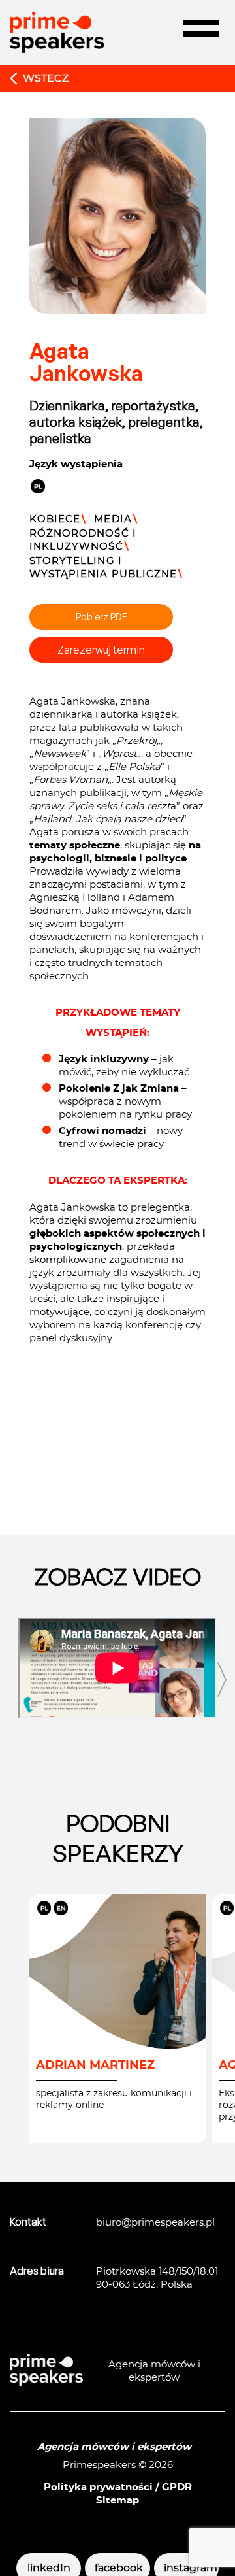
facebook (117, 2568)
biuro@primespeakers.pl (155, 2223)
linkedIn (49, 2568)
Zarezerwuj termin (101, 650)
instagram (186, 2568)
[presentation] (222, 1680)
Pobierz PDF (101, 617)
